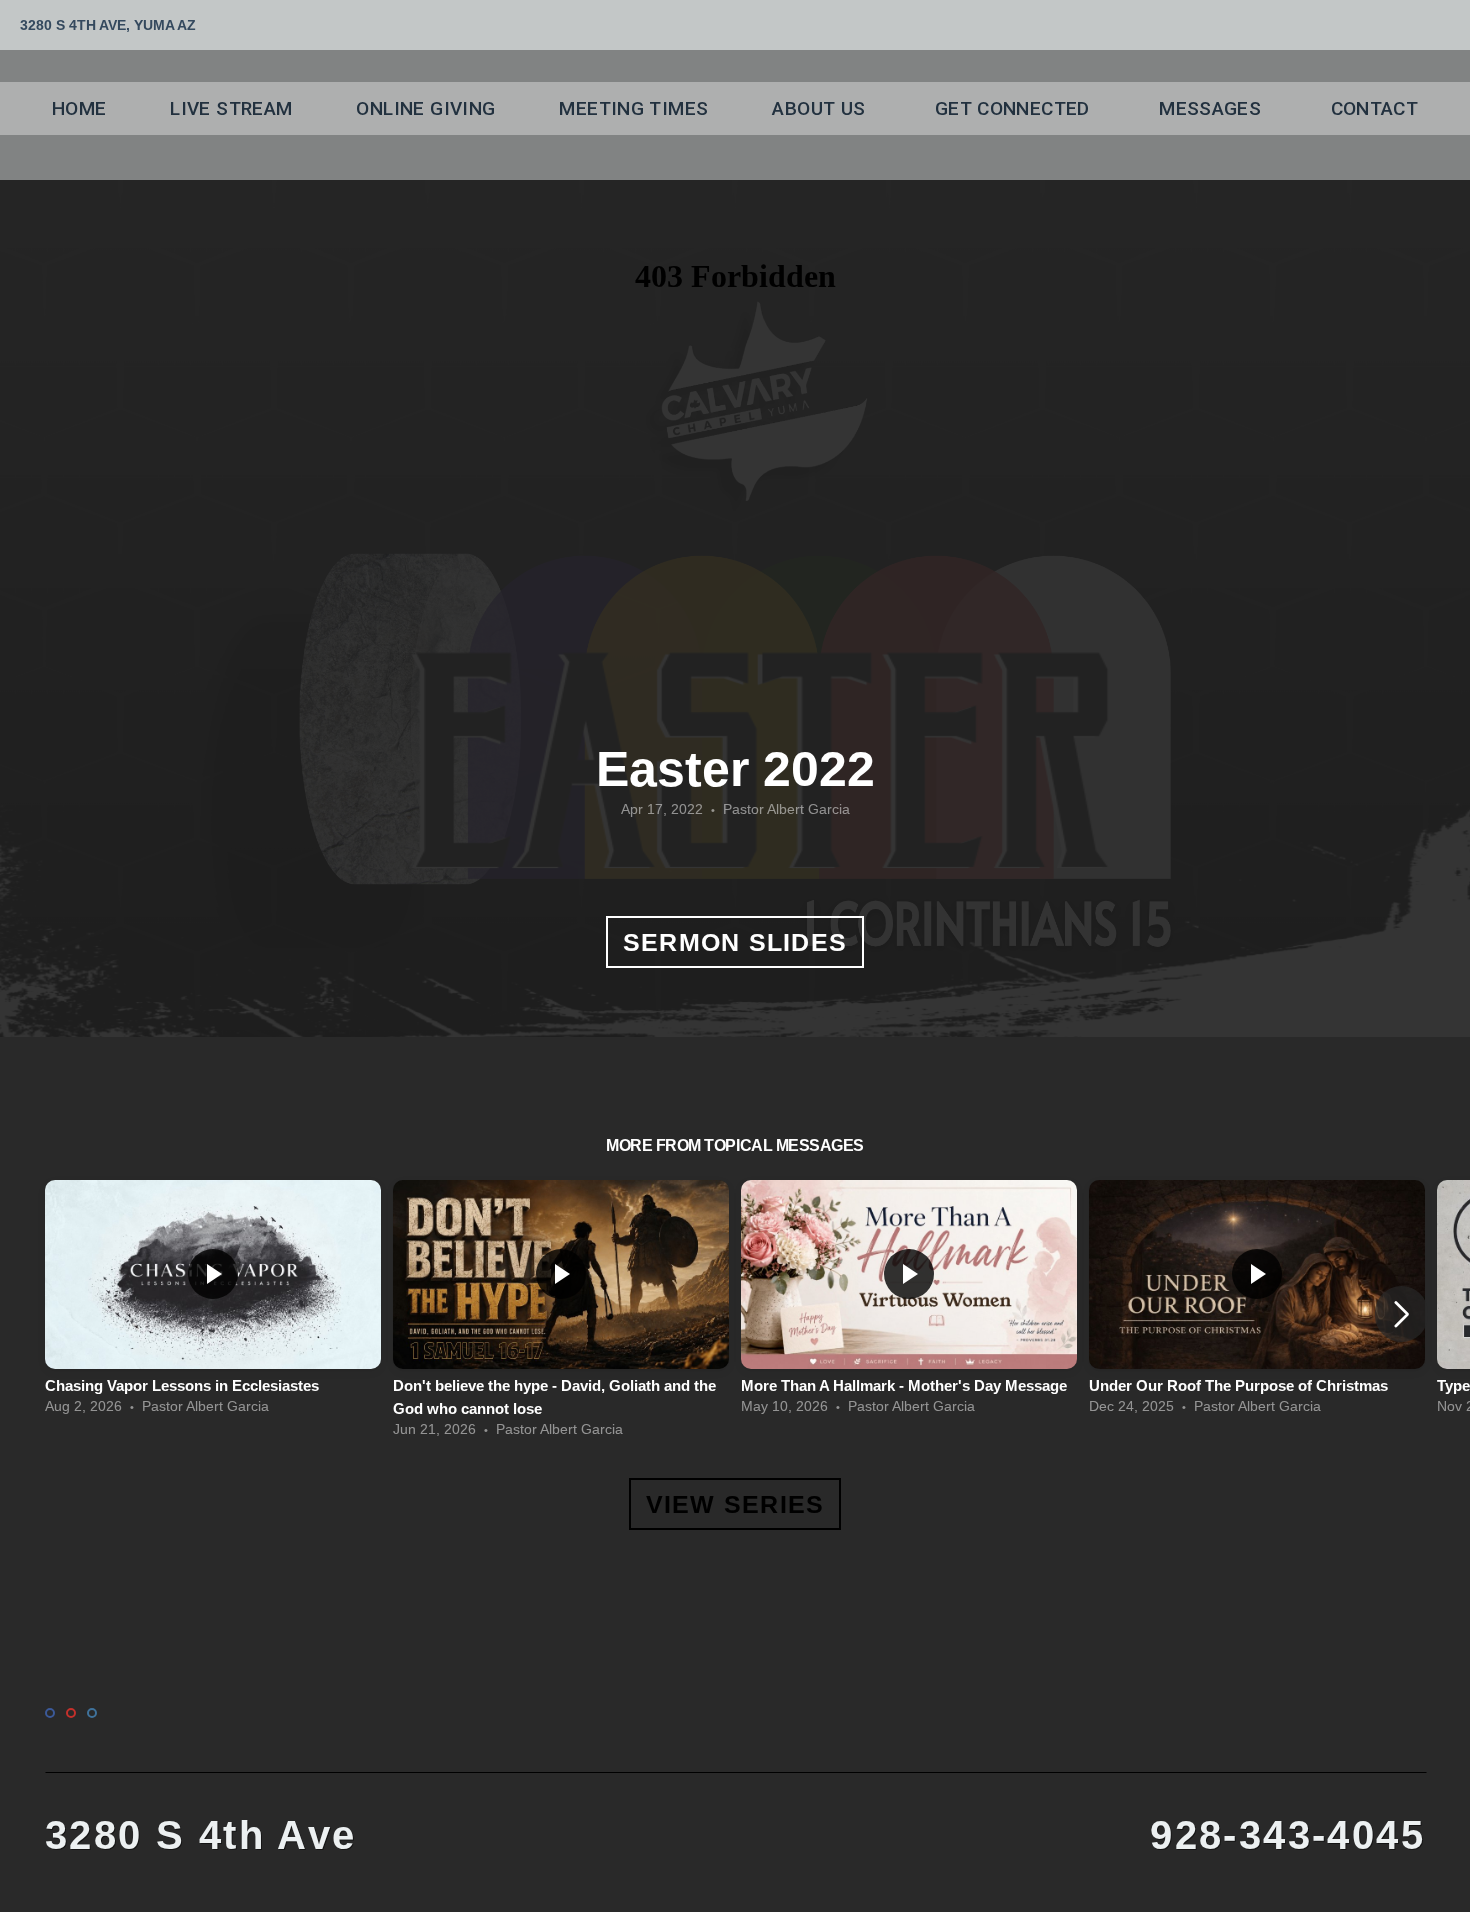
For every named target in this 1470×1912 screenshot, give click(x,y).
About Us (821, 108)
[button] (1401, 1314)
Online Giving (425, 108)
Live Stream (231, 108)
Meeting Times (633, 108)
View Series (735, 1504)
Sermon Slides (735, 942)
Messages (1212, 108)
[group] (213, 1302)
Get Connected (1015, 108)
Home (79, 108)
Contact (1375, 108)
